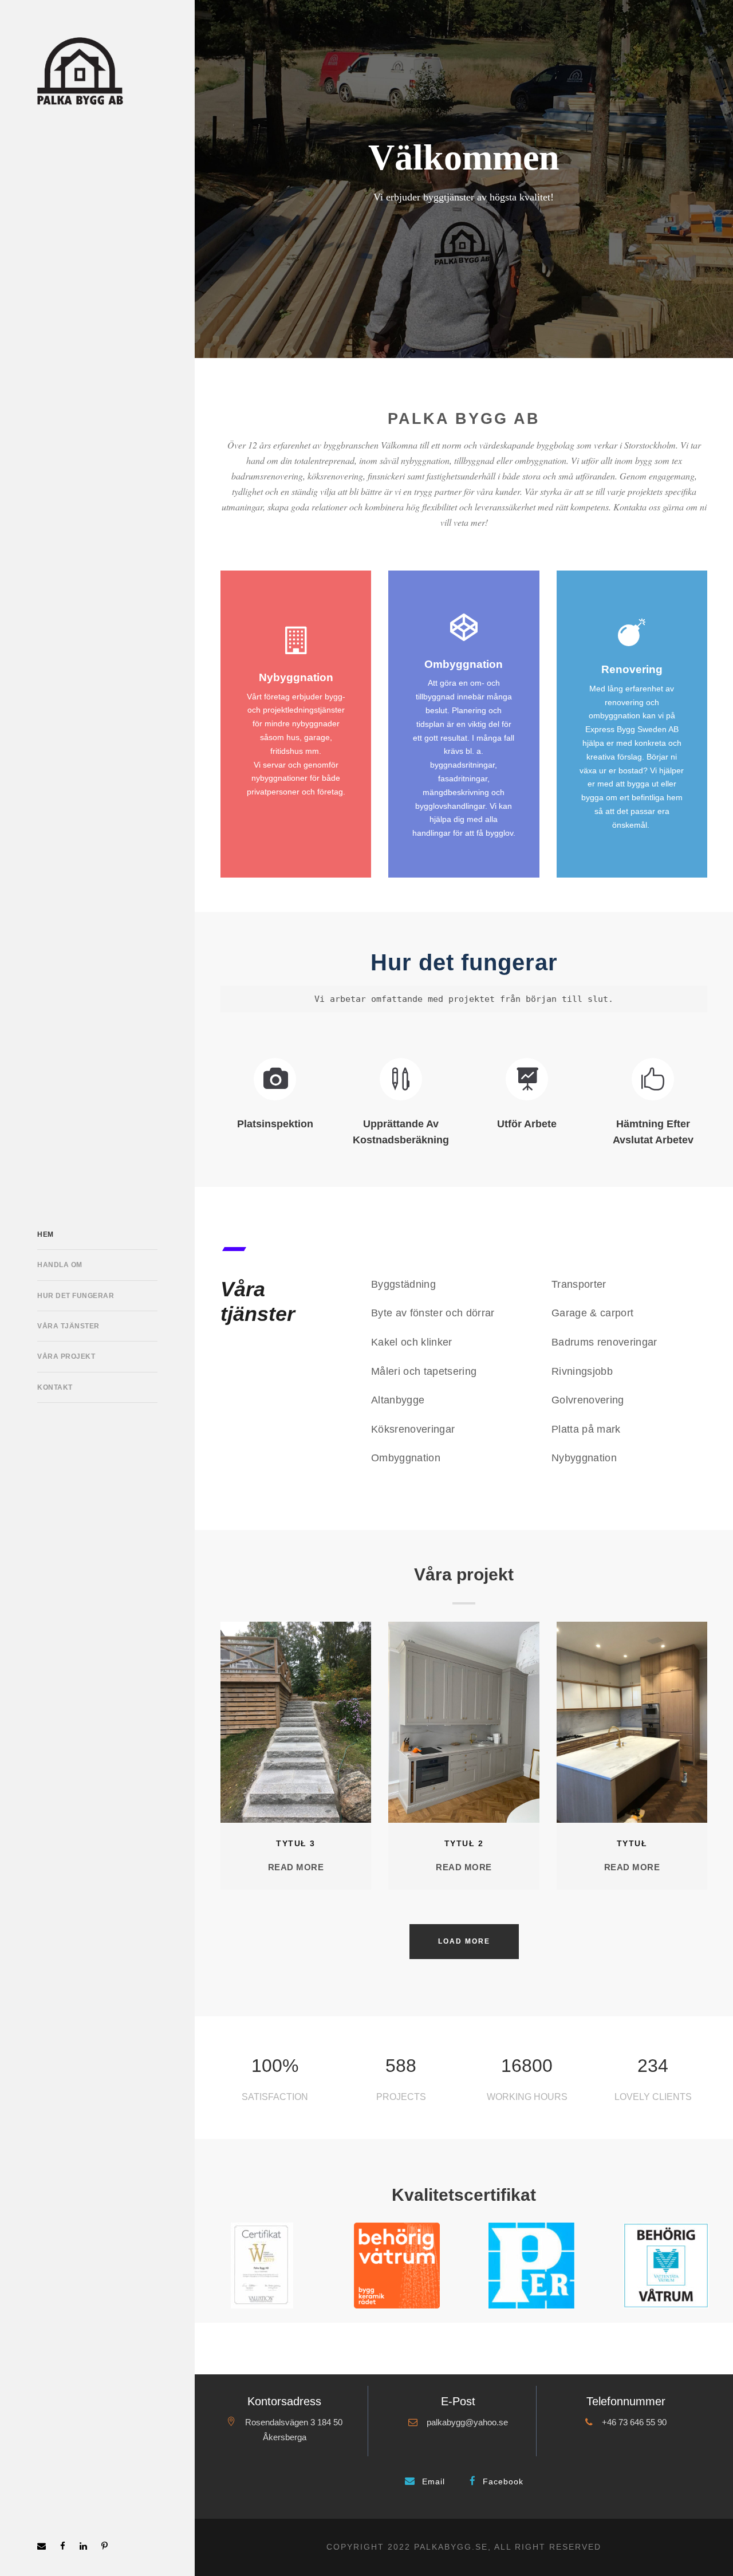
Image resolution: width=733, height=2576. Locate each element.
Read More (296, 1867)
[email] (42, 2546)
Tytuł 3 (296, 1843)
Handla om (60, 1265)
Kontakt (55, 1387)
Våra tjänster (68, 1326)
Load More (464, 1941)
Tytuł (632, 1843)
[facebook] (63, 2546)
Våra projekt (66, 1356)
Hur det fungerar (76, 1296)
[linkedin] (83, 2546)
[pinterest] (105, 2546)
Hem (46, 1234)
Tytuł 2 (464, 1843)
